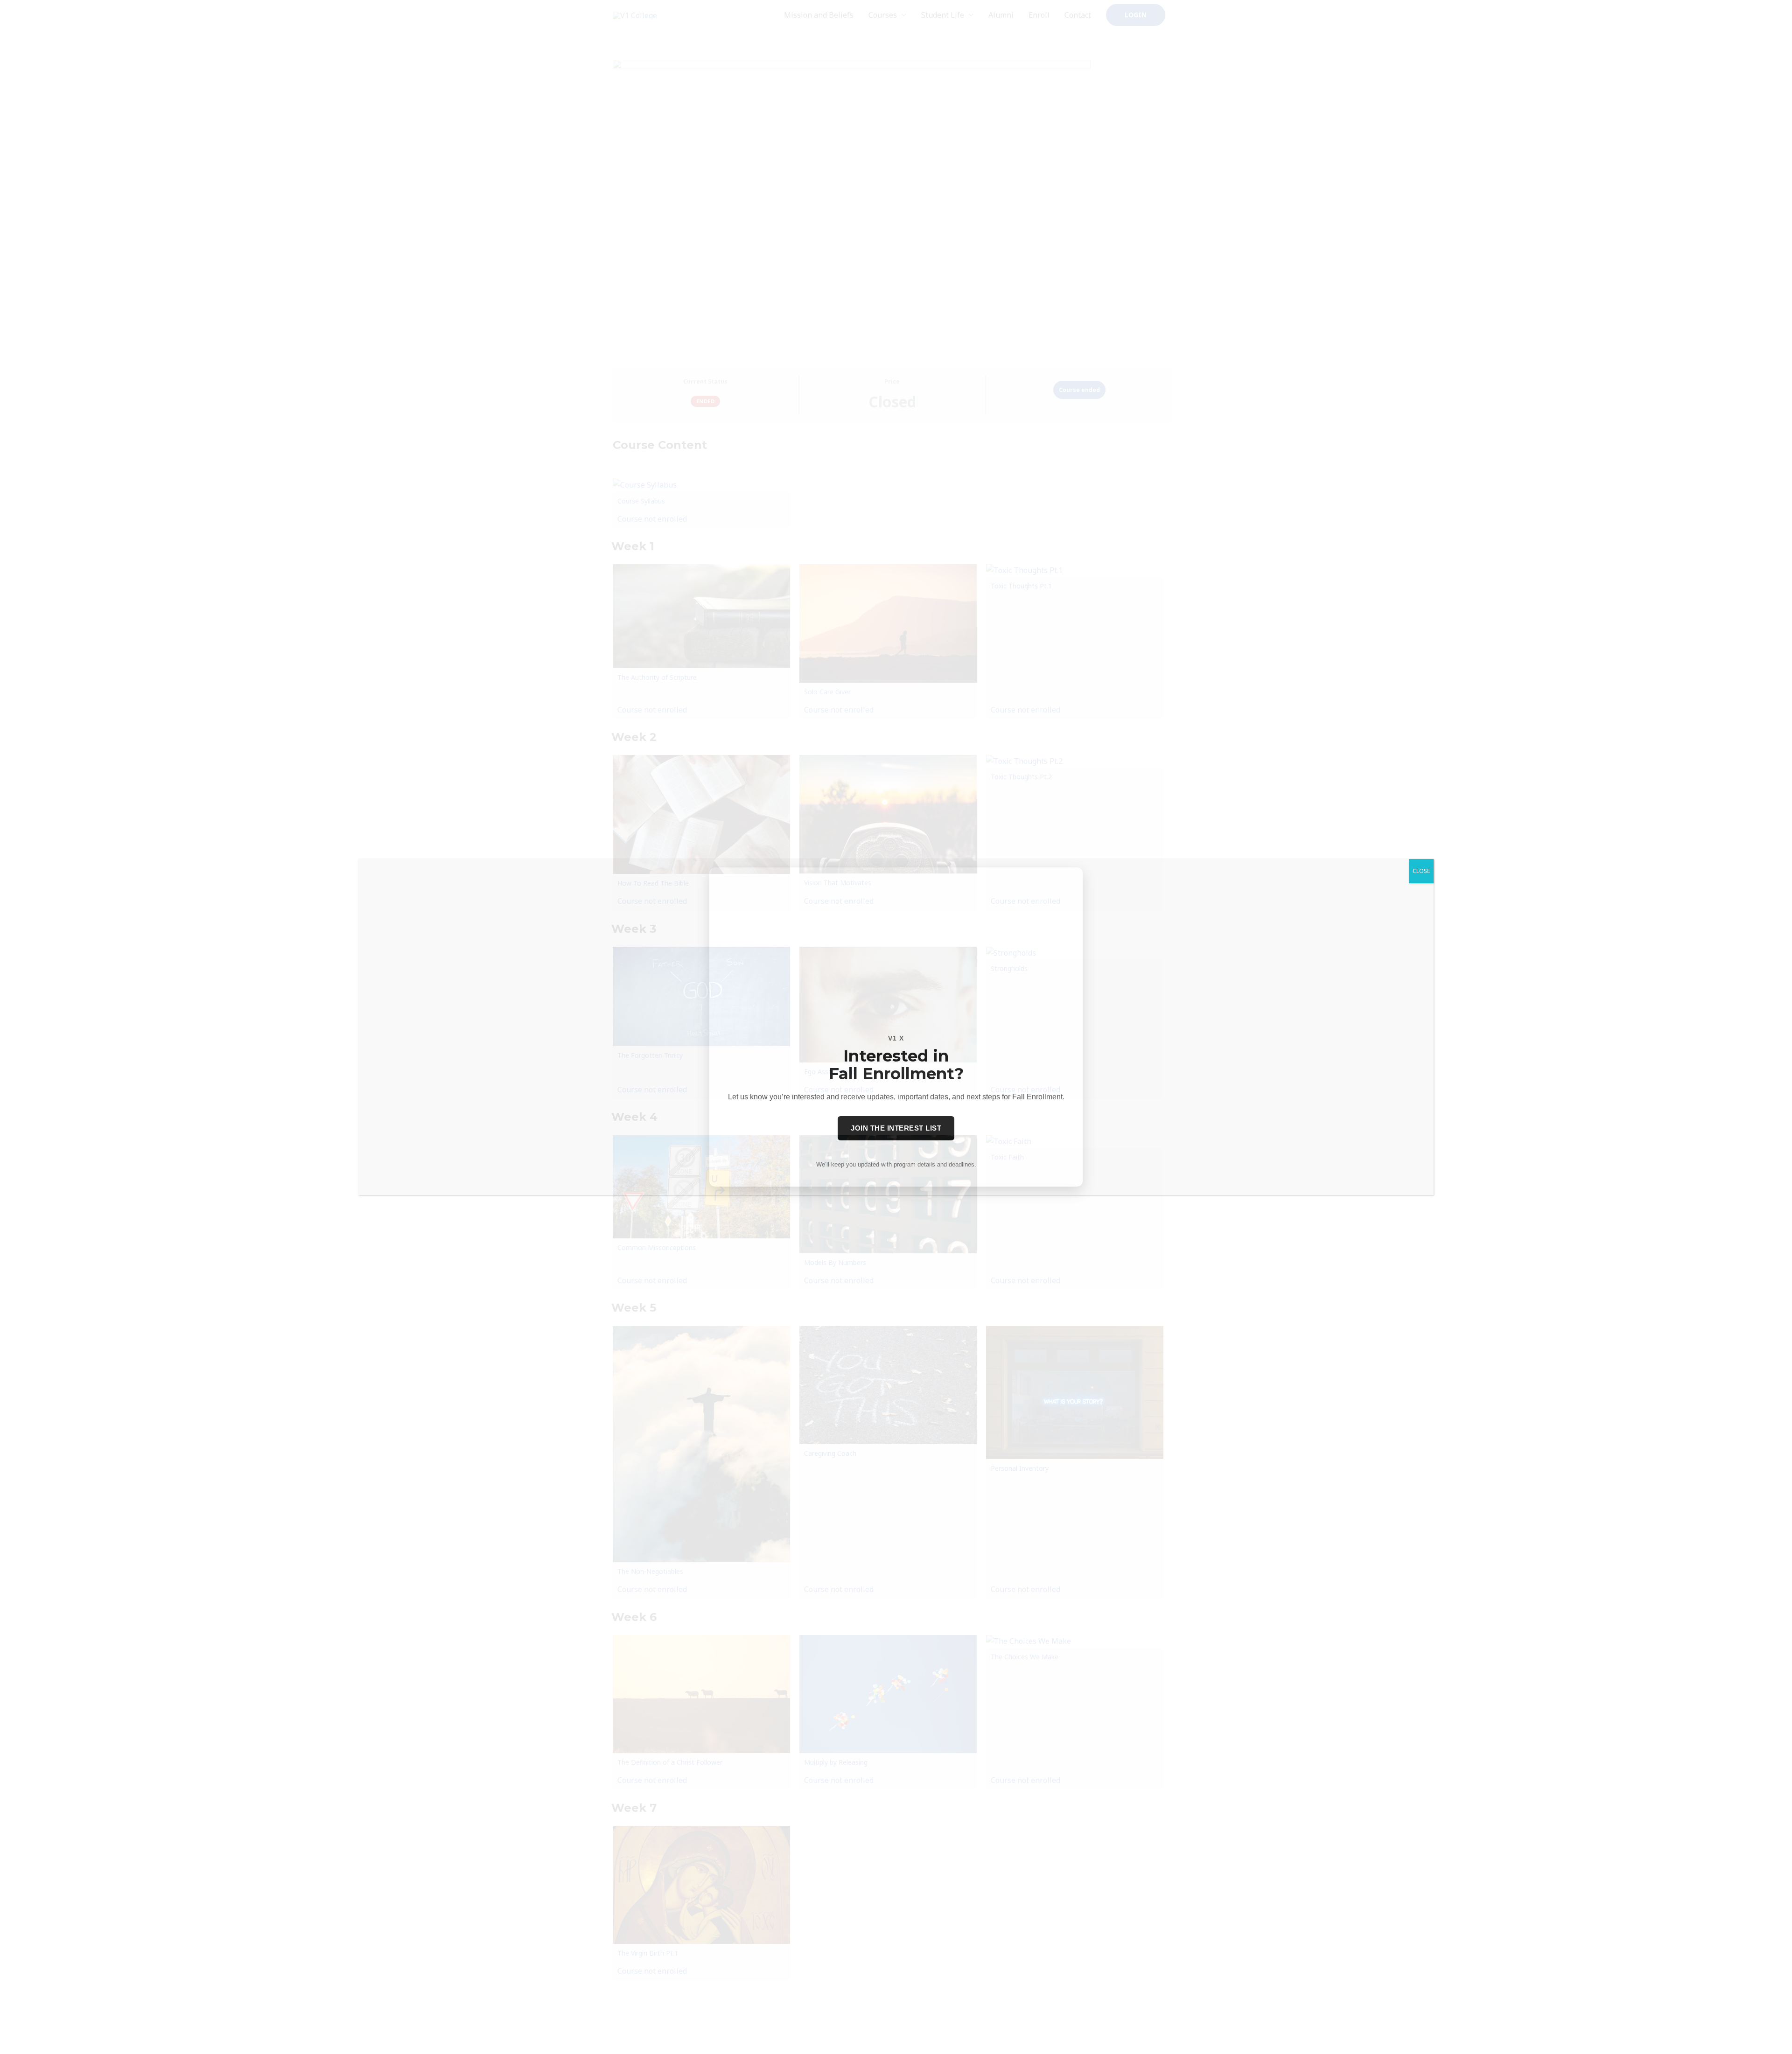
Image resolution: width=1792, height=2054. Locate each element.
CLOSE (1421, 871)
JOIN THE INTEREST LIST (896, 1128)
